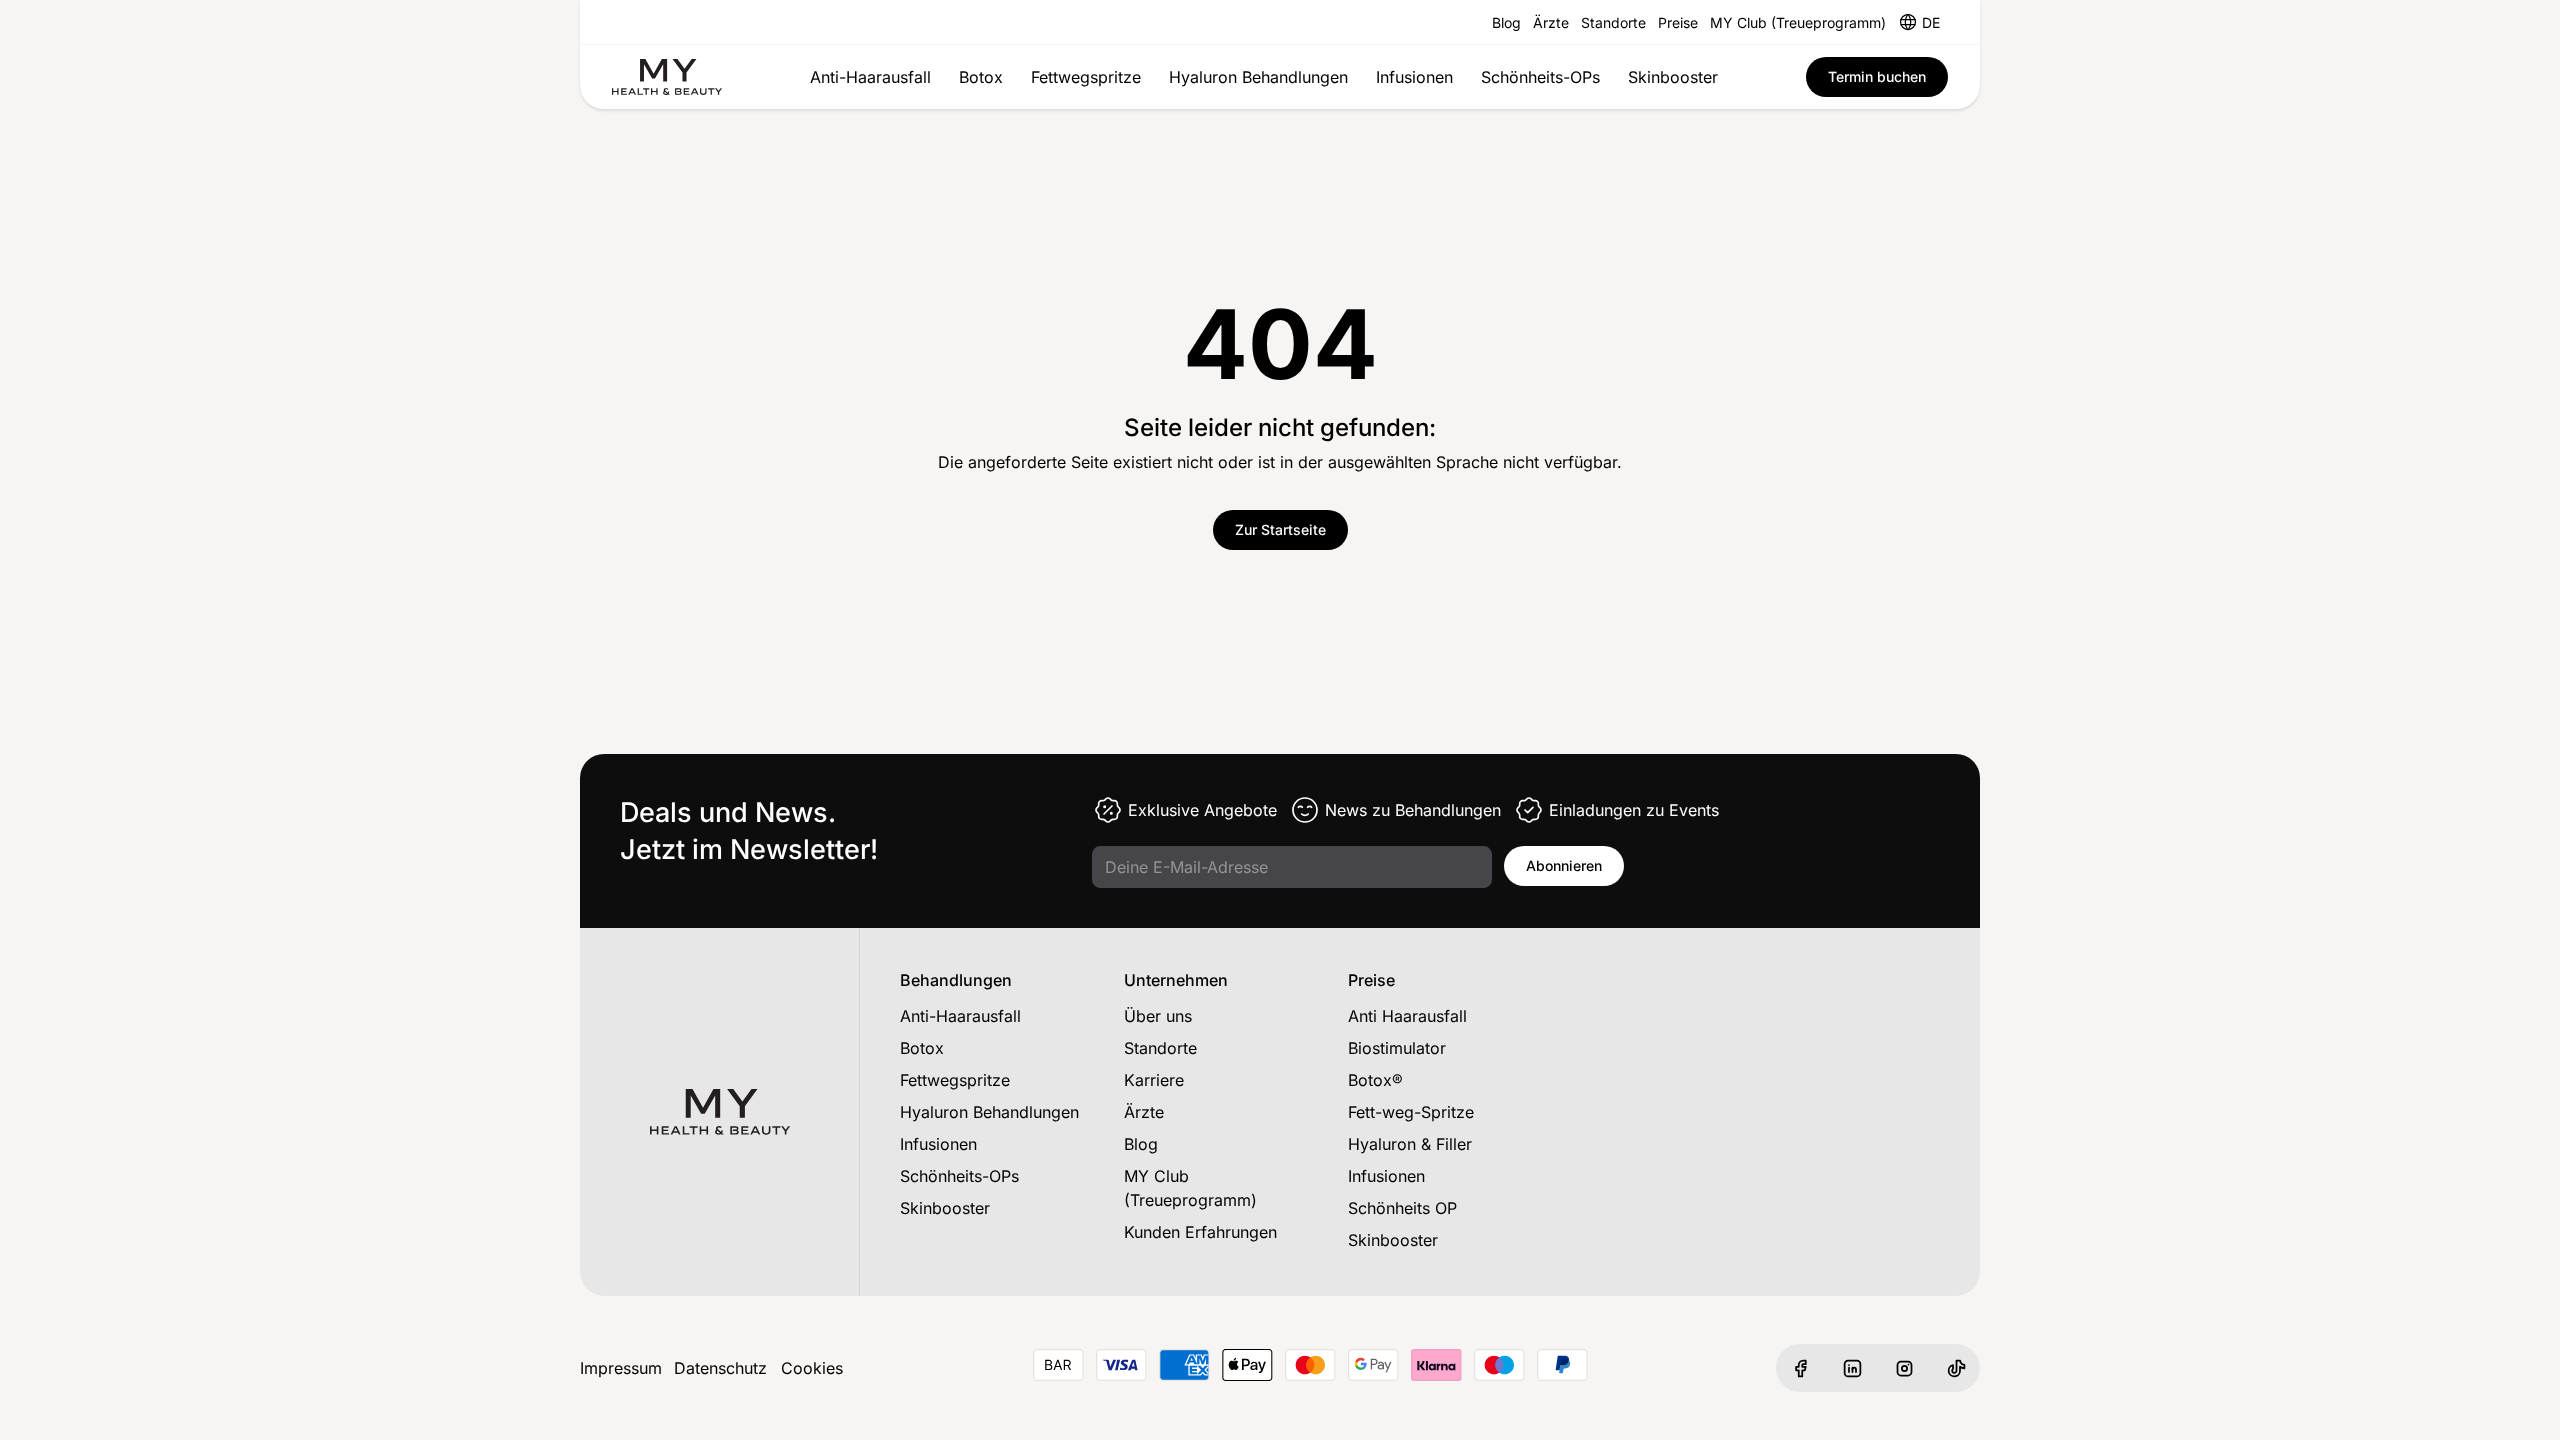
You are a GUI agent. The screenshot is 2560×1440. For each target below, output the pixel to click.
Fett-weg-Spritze (1411, 1112)
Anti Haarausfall (1407, 1016)
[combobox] (1931, 22)
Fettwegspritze (1086, 77)
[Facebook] (1800, 1368)
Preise (1678, 22)
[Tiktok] (1956, 1368)
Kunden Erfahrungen (1200, 1232)
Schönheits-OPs (1540, 77)
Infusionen (1414, 77)
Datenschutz (720, 1368)
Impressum (621, 1368)
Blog (1506, 22)
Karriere (1154, 1080)
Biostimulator (1397, 1048)
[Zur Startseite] (667, 77)
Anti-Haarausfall (870, 77)
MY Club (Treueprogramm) (1798, 22)
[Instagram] (1904, 1368)
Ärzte (1551, 22)
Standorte (1613, 22)
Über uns (1158, 1016)
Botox (981, 77)
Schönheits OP (1402, 1208)
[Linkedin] (1852, 1368)
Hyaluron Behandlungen (1258, 77)
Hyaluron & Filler (1410, 1144)
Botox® (1375, 1080)
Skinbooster (1673, 77)
